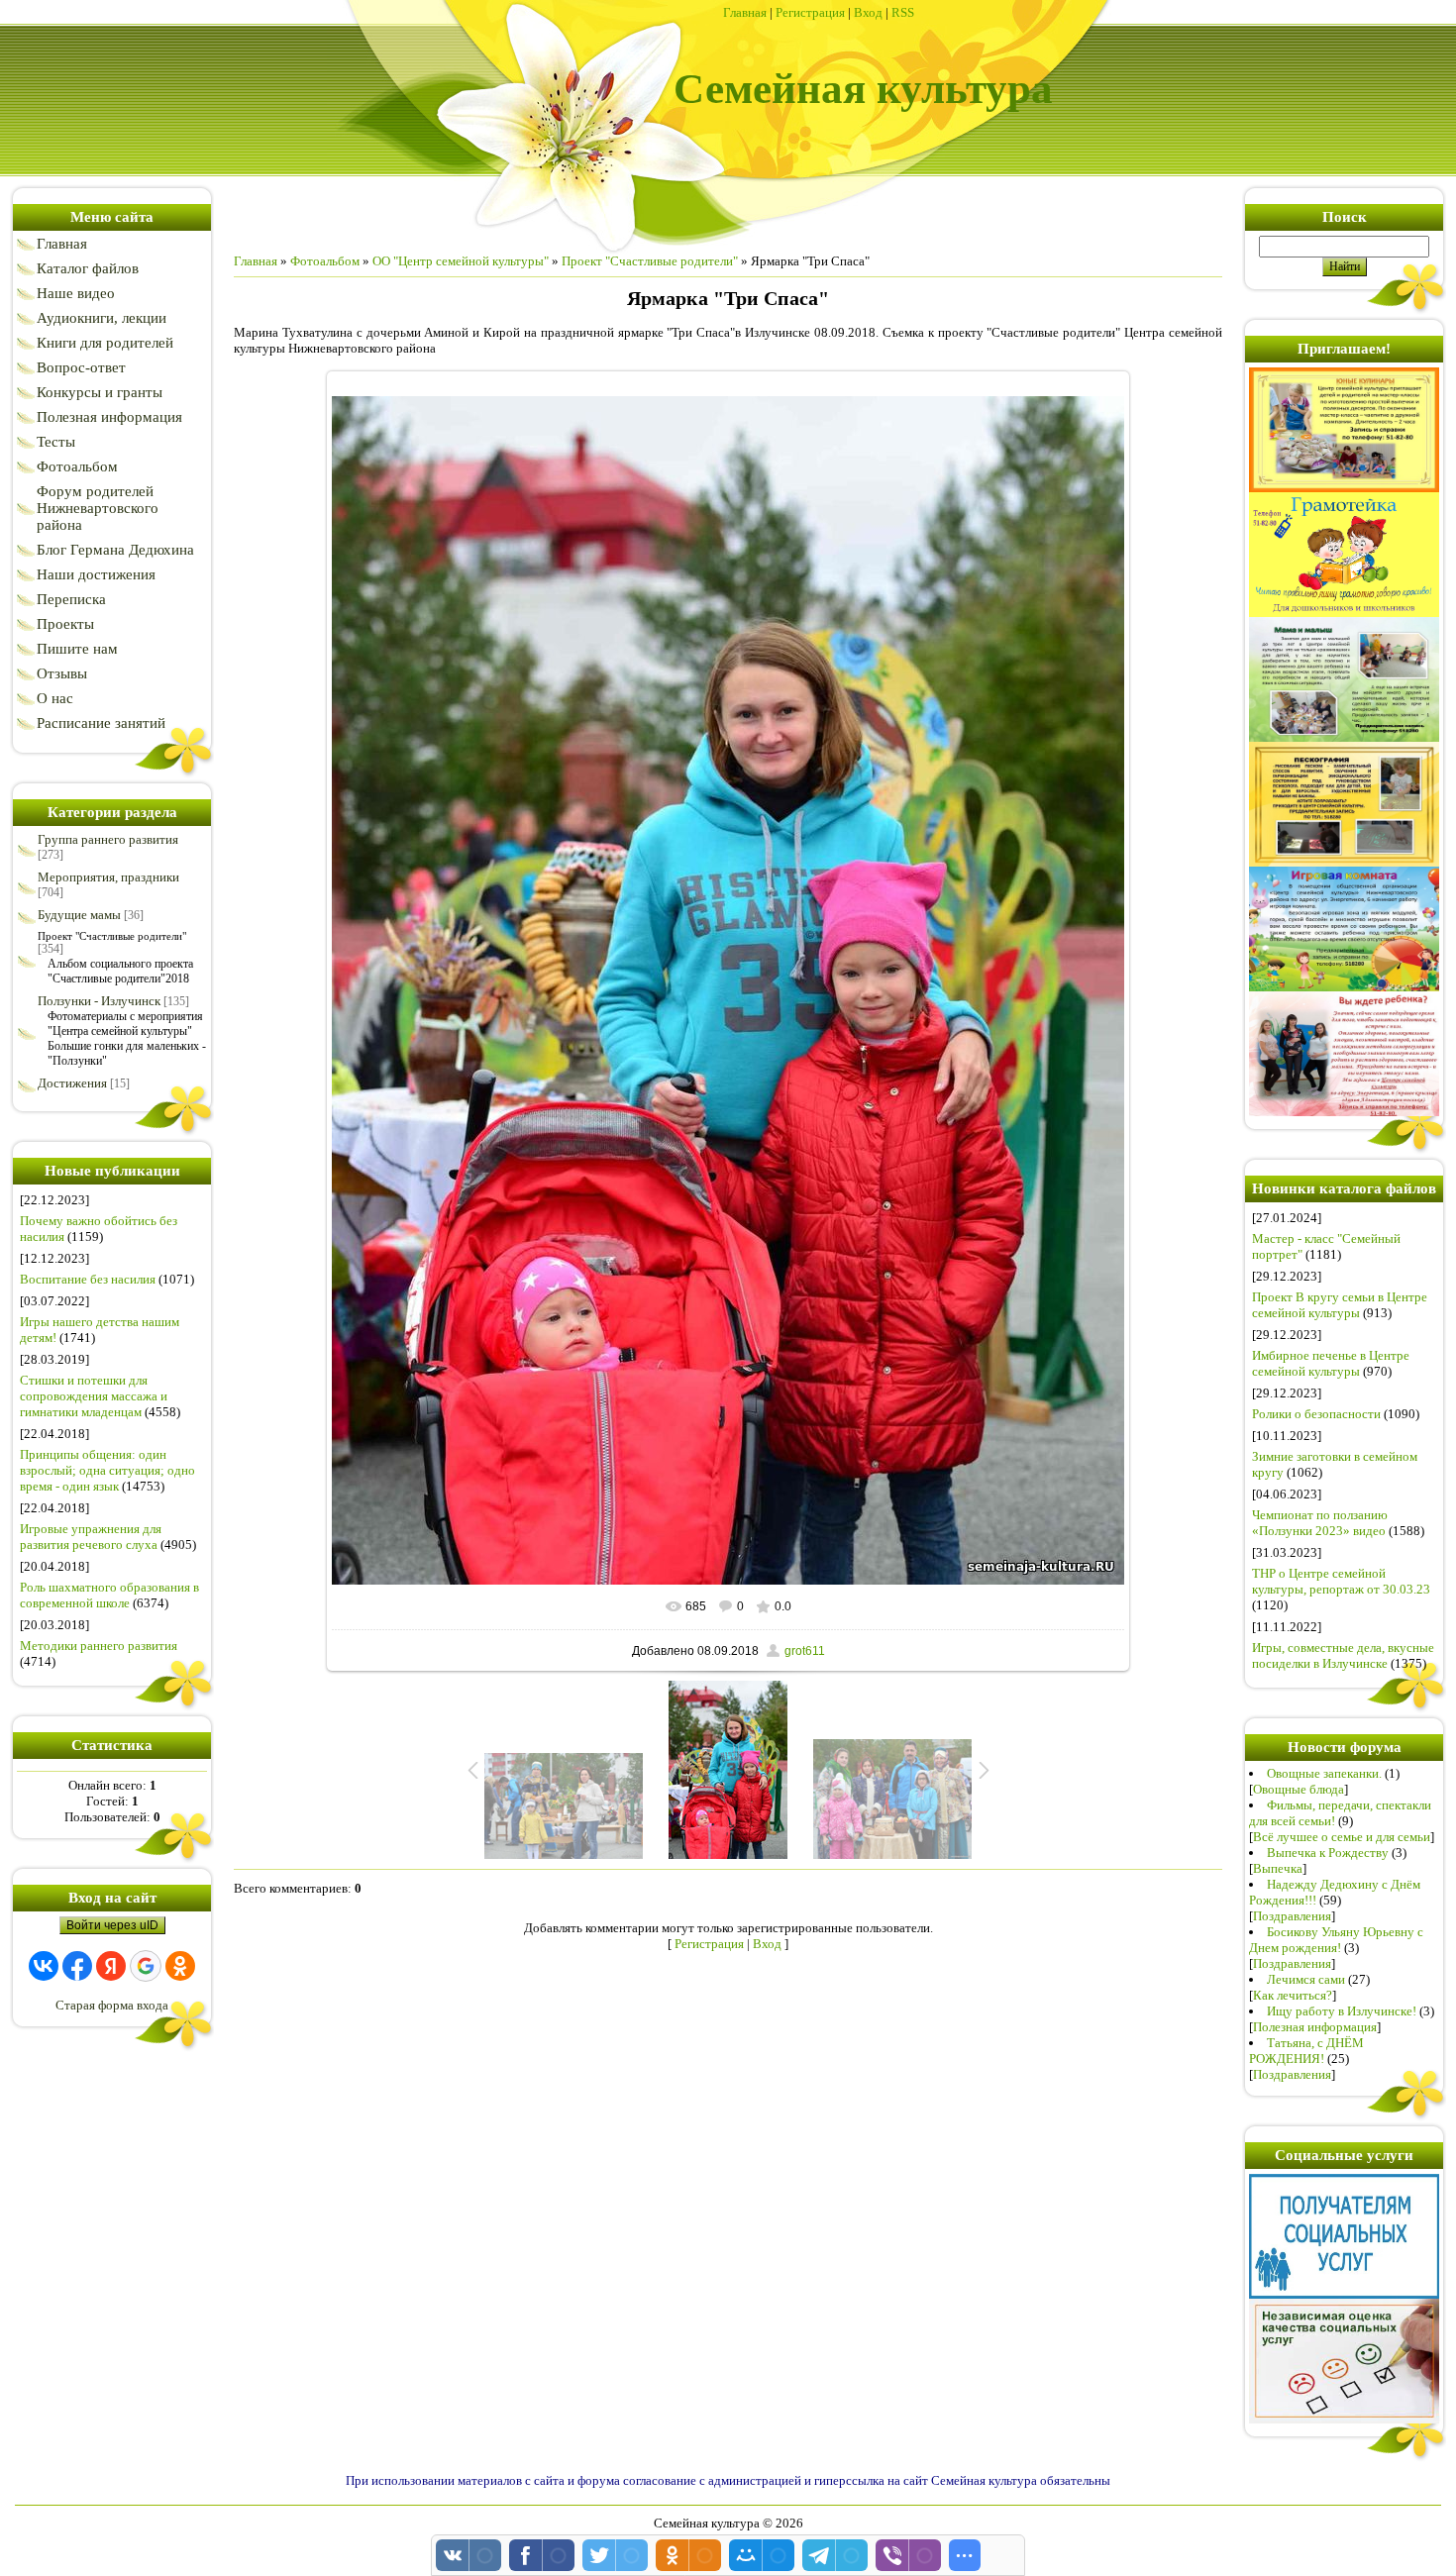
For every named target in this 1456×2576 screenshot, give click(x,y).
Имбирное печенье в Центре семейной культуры (1331, 1363)
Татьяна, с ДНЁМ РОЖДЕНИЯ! (1306, 2051)
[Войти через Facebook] (77, 1966)
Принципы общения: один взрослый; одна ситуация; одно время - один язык (107, 1470)
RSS (903, 12)
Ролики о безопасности (1316, 1414)
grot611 (805, 1651)
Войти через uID (112, 1925)
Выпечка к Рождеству (1328, 1853)
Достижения (72, 1083)
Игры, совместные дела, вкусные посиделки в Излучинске (1343, 1655)
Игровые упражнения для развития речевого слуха (91, 1537)
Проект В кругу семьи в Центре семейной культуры (1340, 1305)
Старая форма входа (112, 2005)
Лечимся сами (1306, 1979)
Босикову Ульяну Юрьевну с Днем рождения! (1336, 1940)
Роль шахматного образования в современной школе (109, 1595)
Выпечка (1278, 1868)
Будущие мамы (79, 915)
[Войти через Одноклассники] (180, 1966)
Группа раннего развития (108, 839)
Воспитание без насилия (88, 1279)
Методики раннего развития (99, 1646)
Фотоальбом (325, 261)
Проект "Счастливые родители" (112, 936)
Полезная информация (1315, 2027)
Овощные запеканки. (1324, 1773)
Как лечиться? (1293, 1995)
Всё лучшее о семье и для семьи (1342, 1837)
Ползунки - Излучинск (99, 1001)
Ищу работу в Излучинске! (1342, 2011)
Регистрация (810, 12)
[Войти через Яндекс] (111, 1966)
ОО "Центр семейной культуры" (461, 261)
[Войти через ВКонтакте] (44, 1966)
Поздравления (1292, 1916)
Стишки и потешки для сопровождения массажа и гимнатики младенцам (94, 1396)
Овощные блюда (1299, 1789)
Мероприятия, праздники (108, 877)
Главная (745, 12)
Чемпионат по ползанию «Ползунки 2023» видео (1320, 1523)
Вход (868, 12)
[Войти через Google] (146, 1966)
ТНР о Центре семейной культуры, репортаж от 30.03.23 (1341, 1581)
